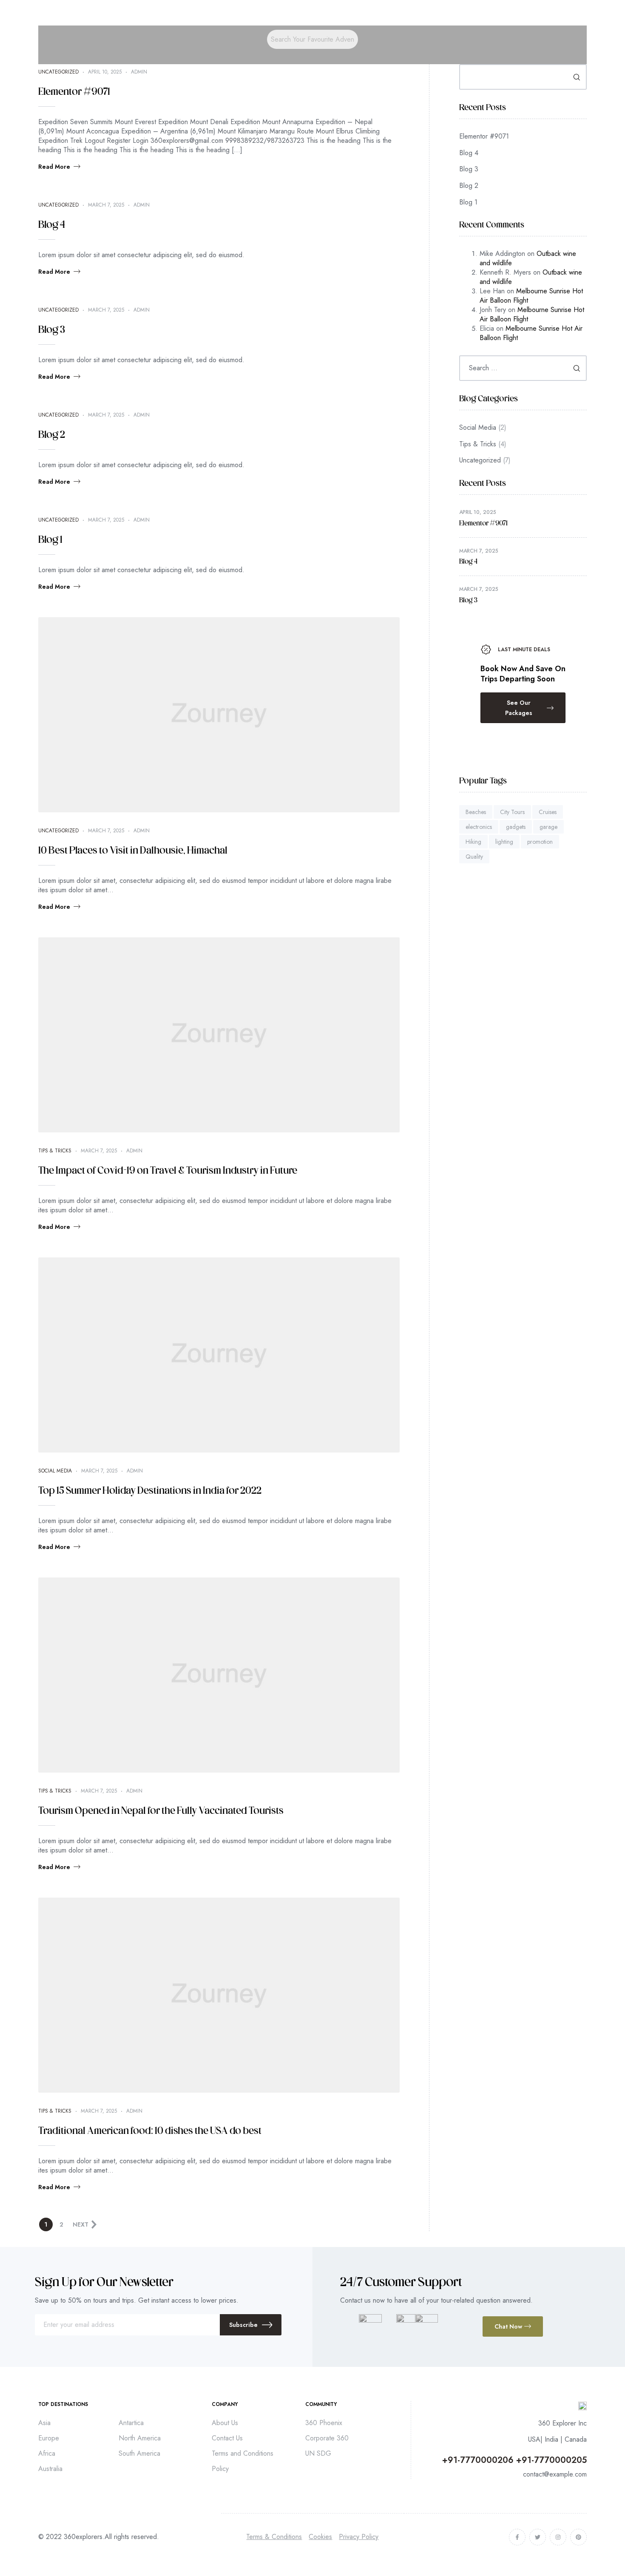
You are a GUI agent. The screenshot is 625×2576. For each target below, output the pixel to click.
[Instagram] (558, 2537)
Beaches (476, 812)
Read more (54, 167)
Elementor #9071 (74, 92)
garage (548, 827)
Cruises (548, 812)
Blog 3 (52, 330)
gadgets (516, 827)
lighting (504, 842)
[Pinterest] (578, 2537)
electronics (479, 827)
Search (577, 77)
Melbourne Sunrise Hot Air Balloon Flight (531, 296)
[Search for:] (523, 368)
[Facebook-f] (517, 2537)
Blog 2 (52, 435)
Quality (474, 857)
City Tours (512, 812)
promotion (540, 842)
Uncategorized (58, 72)
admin (139, 72)
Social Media (55, 1471)
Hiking (473, 842)
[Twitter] (538, 2537)
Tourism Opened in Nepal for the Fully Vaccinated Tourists (161, 1811)
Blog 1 (50, 540)
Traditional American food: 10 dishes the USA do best (150, 2131)
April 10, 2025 (105, 72)
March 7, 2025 (106, 205)
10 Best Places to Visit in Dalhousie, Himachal (133, 851)
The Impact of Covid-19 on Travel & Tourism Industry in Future (168, 1171)
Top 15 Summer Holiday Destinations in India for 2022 (150, 1491)
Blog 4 (52, 225)
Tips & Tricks (55, 1151)
